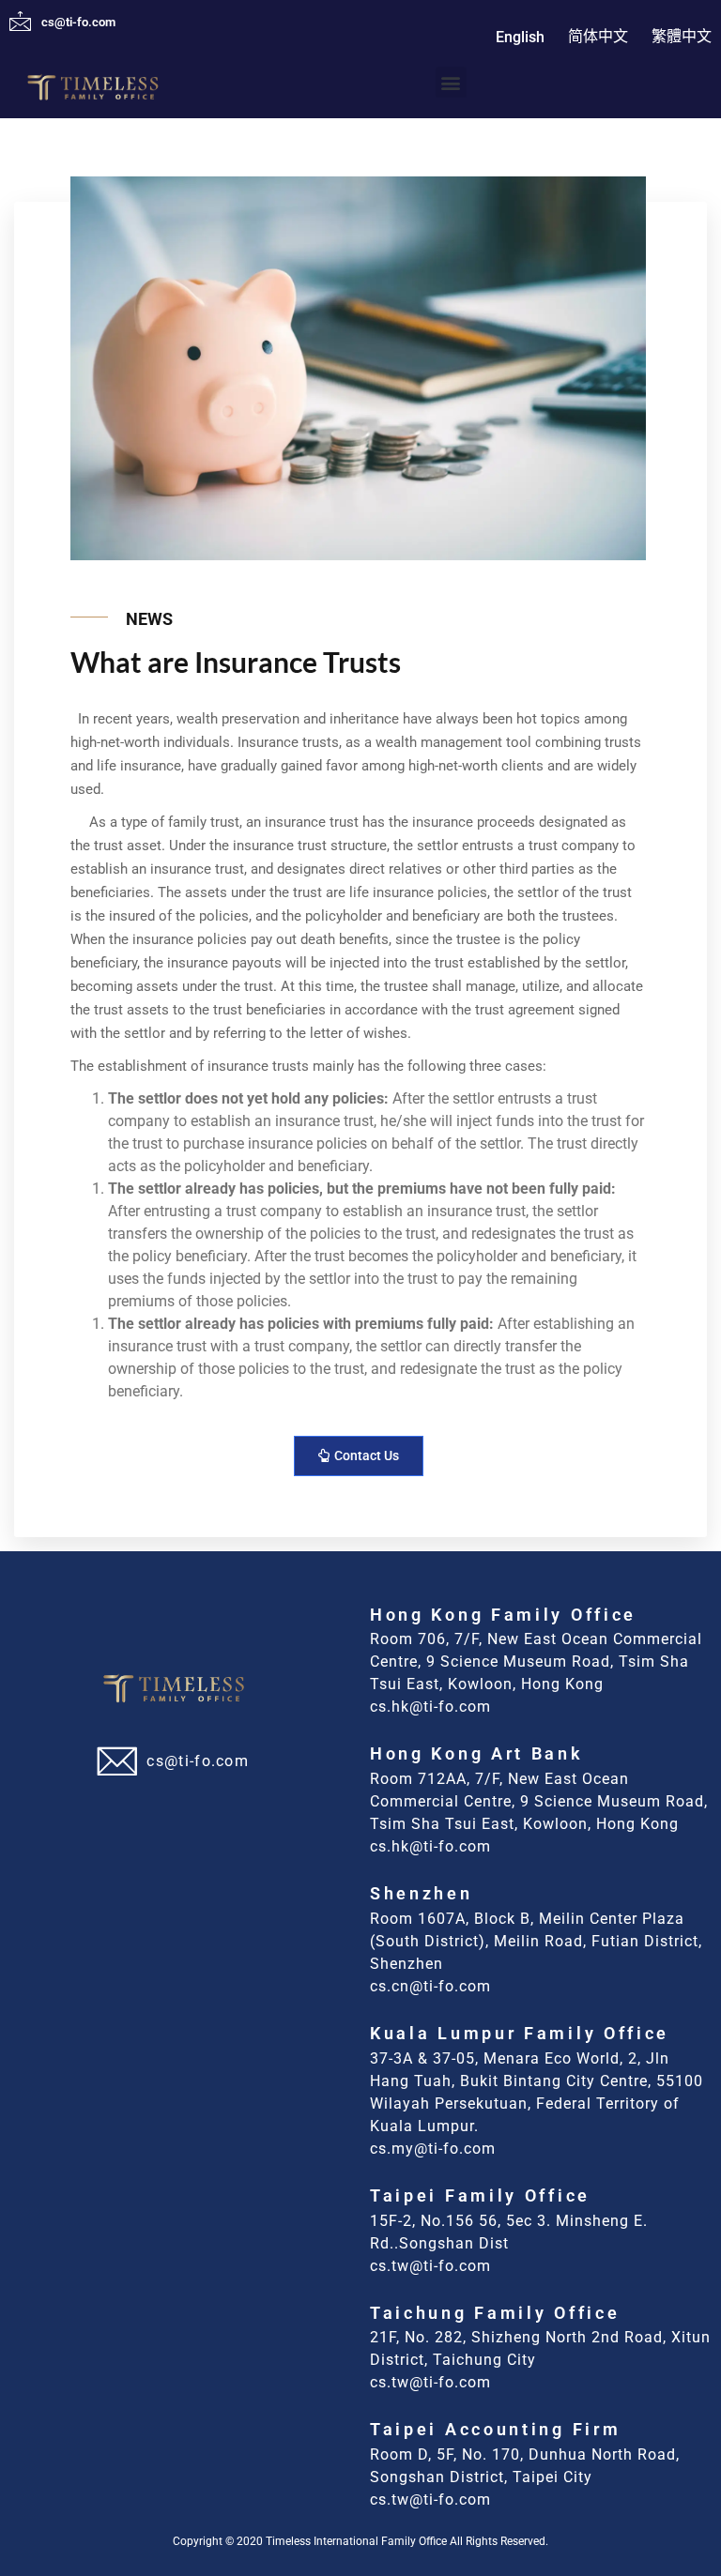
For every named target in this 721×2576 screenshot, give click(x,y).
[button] (451, 82)
